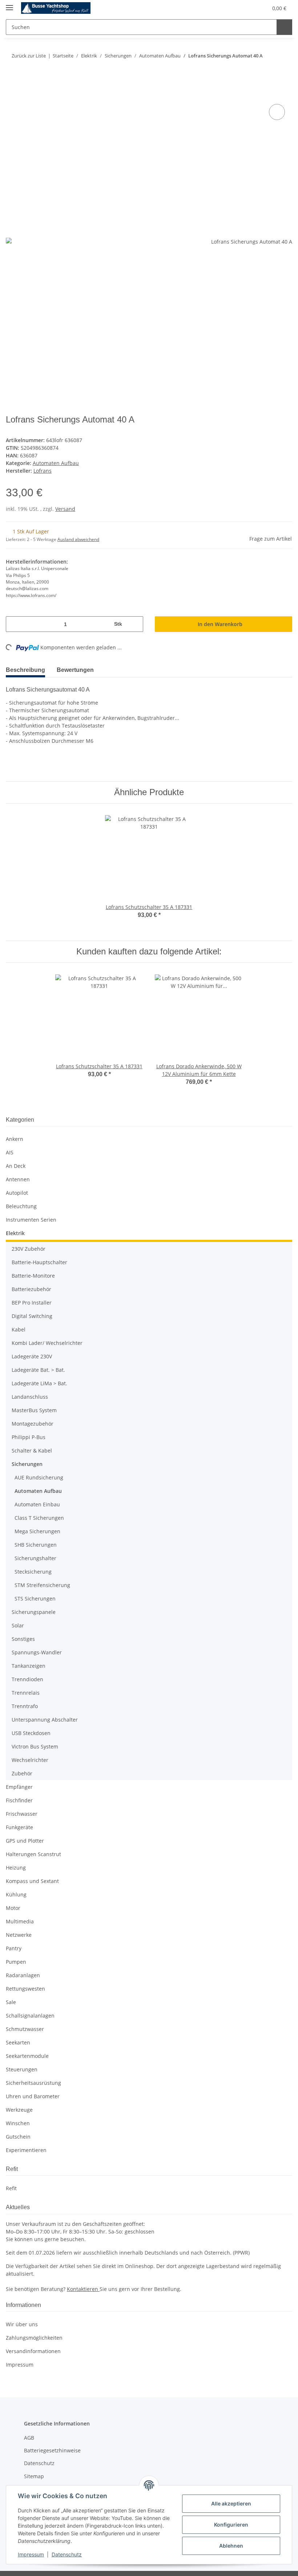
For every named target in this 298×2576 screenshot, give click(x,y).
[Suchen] (284, 27)
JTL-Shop (260, 2567)
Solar (18, 1613)
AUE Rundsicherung (39, 1465)
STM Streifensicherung (42, 1572)
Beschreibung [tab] (27, 657)
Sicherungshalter (35, 1545)
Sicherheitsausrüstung (33, 2070)
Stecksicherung (33, 1559)
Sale (11, 1989)
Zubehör (22, 1761)
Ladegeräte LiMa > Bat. (39, 1371)
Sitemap (34, 2463)
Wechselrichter (30, 1747)
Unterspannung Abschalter (45, 1707)
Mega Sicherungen (37, 1519)
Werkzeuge (19, 2097)
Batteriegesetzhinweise (52, 2438)
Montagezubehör (33, 1411)
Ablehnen (231, 2546)
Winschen (18, 2110)
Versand (65, 496)
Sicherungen (27, 1451)
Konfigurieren (231, 2525)
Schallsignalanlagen (30, 2003)
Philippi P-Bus (29, 1424)
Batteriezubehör (31, 1276)
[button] (227, 8)
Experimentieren (26, 2137)
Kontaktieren (83, 2276)
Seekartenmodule (27, 2043)
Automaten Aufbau (56, 450)
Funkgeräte (19, 1814)
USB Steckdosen (31, 1720)
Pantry (14, 1936)
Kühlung (16, 1882)
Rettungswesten (25, 1976)
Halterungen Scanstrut (33, 1841)
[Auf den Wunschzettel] (277, 99)
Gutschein (18, 2124)
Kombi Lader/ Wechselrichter (47, 1330)
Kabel (19, 1317)
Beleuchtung (21, 1193)
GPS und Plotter (25, 1828)
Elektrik (15, 1220)
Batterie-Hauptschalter (39, 1249)
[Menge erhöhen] (135, 611)
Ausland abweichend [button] (78, 527)
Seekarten (18, 2030)
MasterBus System (34, 1397)
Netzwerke (19, 1922)
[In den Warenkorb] (12, 81)
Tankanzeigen (29, 1653)
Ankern (15, 1126)
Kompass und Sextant (32, 1868)
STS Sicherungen (35, 1586)
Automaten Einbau (37, 1492)
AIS (10, 1140)
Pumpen (16, 1949)
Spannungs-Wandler (37, 1640)
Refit (11, 2176)
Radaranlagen (23, 1962)
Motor (13, 1895)
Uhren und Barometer (33, 2084)
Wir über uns (22, 2311)
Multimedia (20, 1909)
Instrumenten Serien (31, 1207)
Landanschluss (30, 1384)
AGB (29, 2425)
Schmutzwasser (25, 2016)
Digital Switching (32, 1303)
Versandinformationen (33, 2338)
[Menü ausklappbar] (9, 5)
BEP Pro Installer (32, 1290)
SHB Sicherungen (36, 1532)
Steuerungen (22, 2057)
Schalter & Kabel (32, 1438)
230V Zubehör (29, 1236)
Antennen (18, 1167)
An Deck (16, 1153)
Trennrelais (26, 1680)
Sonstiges (23, 1626)
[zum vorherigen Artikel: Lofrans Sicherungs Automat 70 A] (270, 57)
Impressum (31, 2554)
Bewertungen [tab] (80, 657)
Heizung (16, 1855)
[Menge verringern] (14, 611)
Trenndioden (27, 1666)
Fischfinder (19, 1788)
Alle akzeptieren (231, 2503)
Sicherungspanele (34, 1599)
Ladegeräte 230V (32, 1344)
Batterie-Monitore (33, 1263)
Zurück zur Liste (28, 57)
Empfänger (19, 1774)
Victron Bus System (35, 1734)
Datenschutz (67, 2554)
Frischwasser (22, 1801)
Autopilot (17, 1180)
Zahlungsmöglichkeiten (34, 2325)
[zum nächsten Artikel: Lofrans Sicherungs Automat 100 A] (285, 57)
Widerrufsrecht (43, 2476)
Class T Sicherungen (39, 1505)
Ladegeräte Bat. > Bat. (38, 1357)
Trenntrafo (25, 1693)
